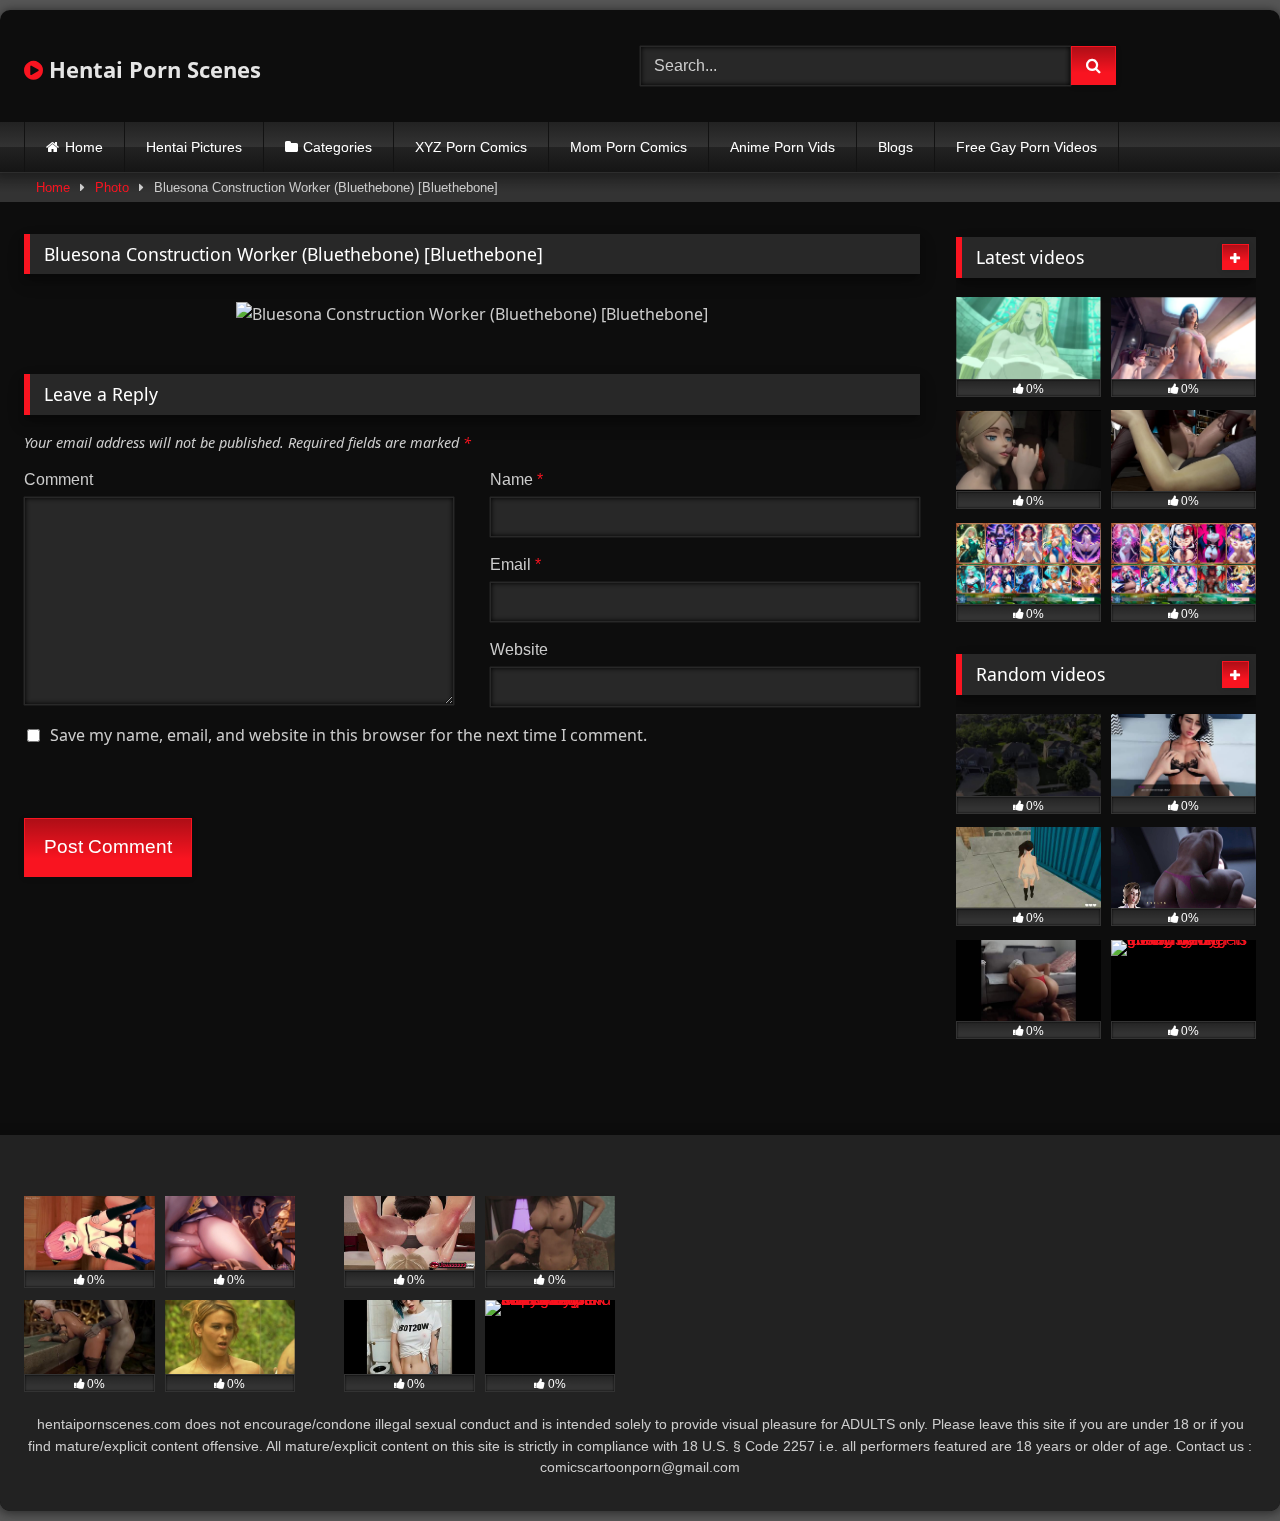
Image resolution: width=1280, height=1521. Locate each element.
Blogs (895, 147)
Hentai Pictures (194, 147)
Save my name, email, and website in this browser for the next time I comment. (348, 735)
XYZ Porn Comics (471, 147)
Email (515, 564)
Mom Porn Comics (628, 147)
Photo (112, 187)
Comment (58, 479)
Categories (337, 147)
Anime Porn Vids (782, 147)
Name (516, 479)
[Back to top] (1218, 1461)
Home (84, 147)
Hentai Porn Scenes (152, 69)
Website (519, 649)
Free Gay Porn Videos (1026, 147)
